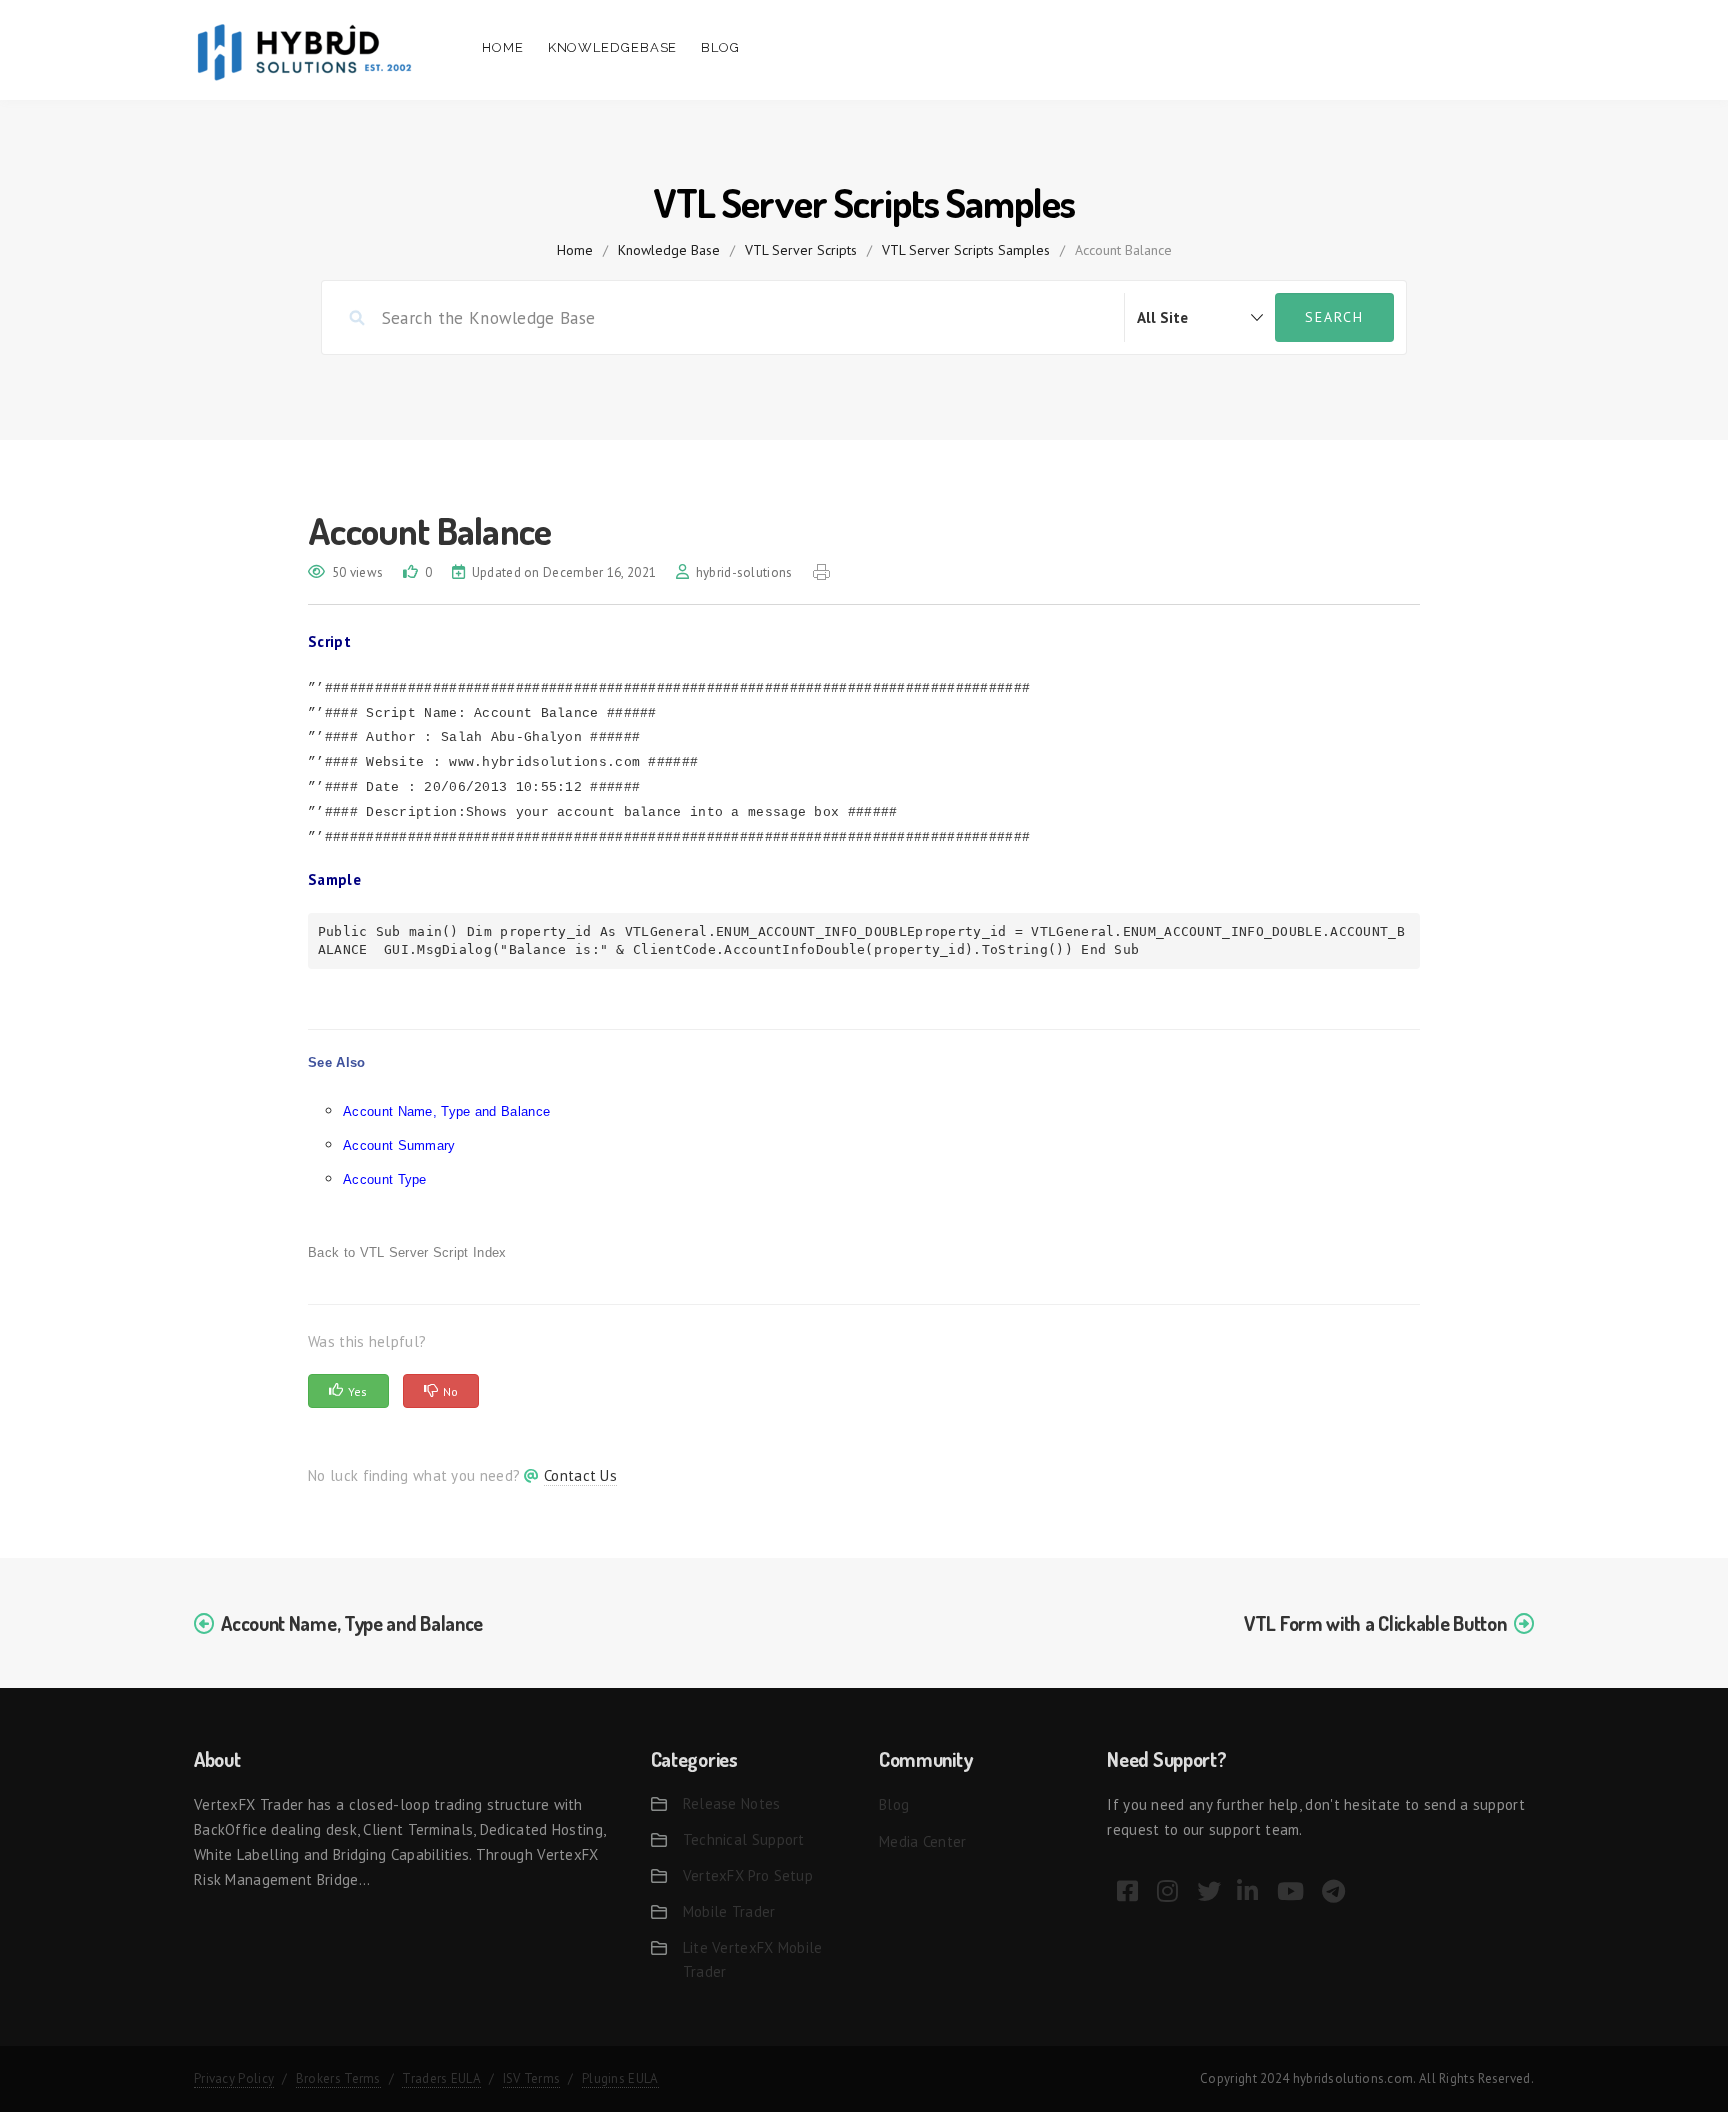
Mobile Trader (729, 1911)
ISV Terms (532, 2078)
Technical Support (744, 1839)
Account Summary (399, 1145)
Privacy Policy (234, 2078)
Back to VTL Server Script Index (407, 1252)
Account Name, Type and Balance (446, 1111)
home (575, 250)
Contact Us (580, 1475)
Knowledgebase (613, 47)
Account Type (385, 1179)
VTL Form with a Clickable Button (1375, 1623)
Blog (720, 47)
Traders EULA (441, 2078)
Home (503, 47)
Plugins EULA (620, 2078)
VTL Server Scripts (801, 250)
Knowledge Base (669, 250)
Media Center (923, 1841)
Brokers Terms (338, 2078)
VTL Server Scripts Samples (966, 250)
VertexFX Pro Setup (748, 1875)
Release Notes (732, 1803)
